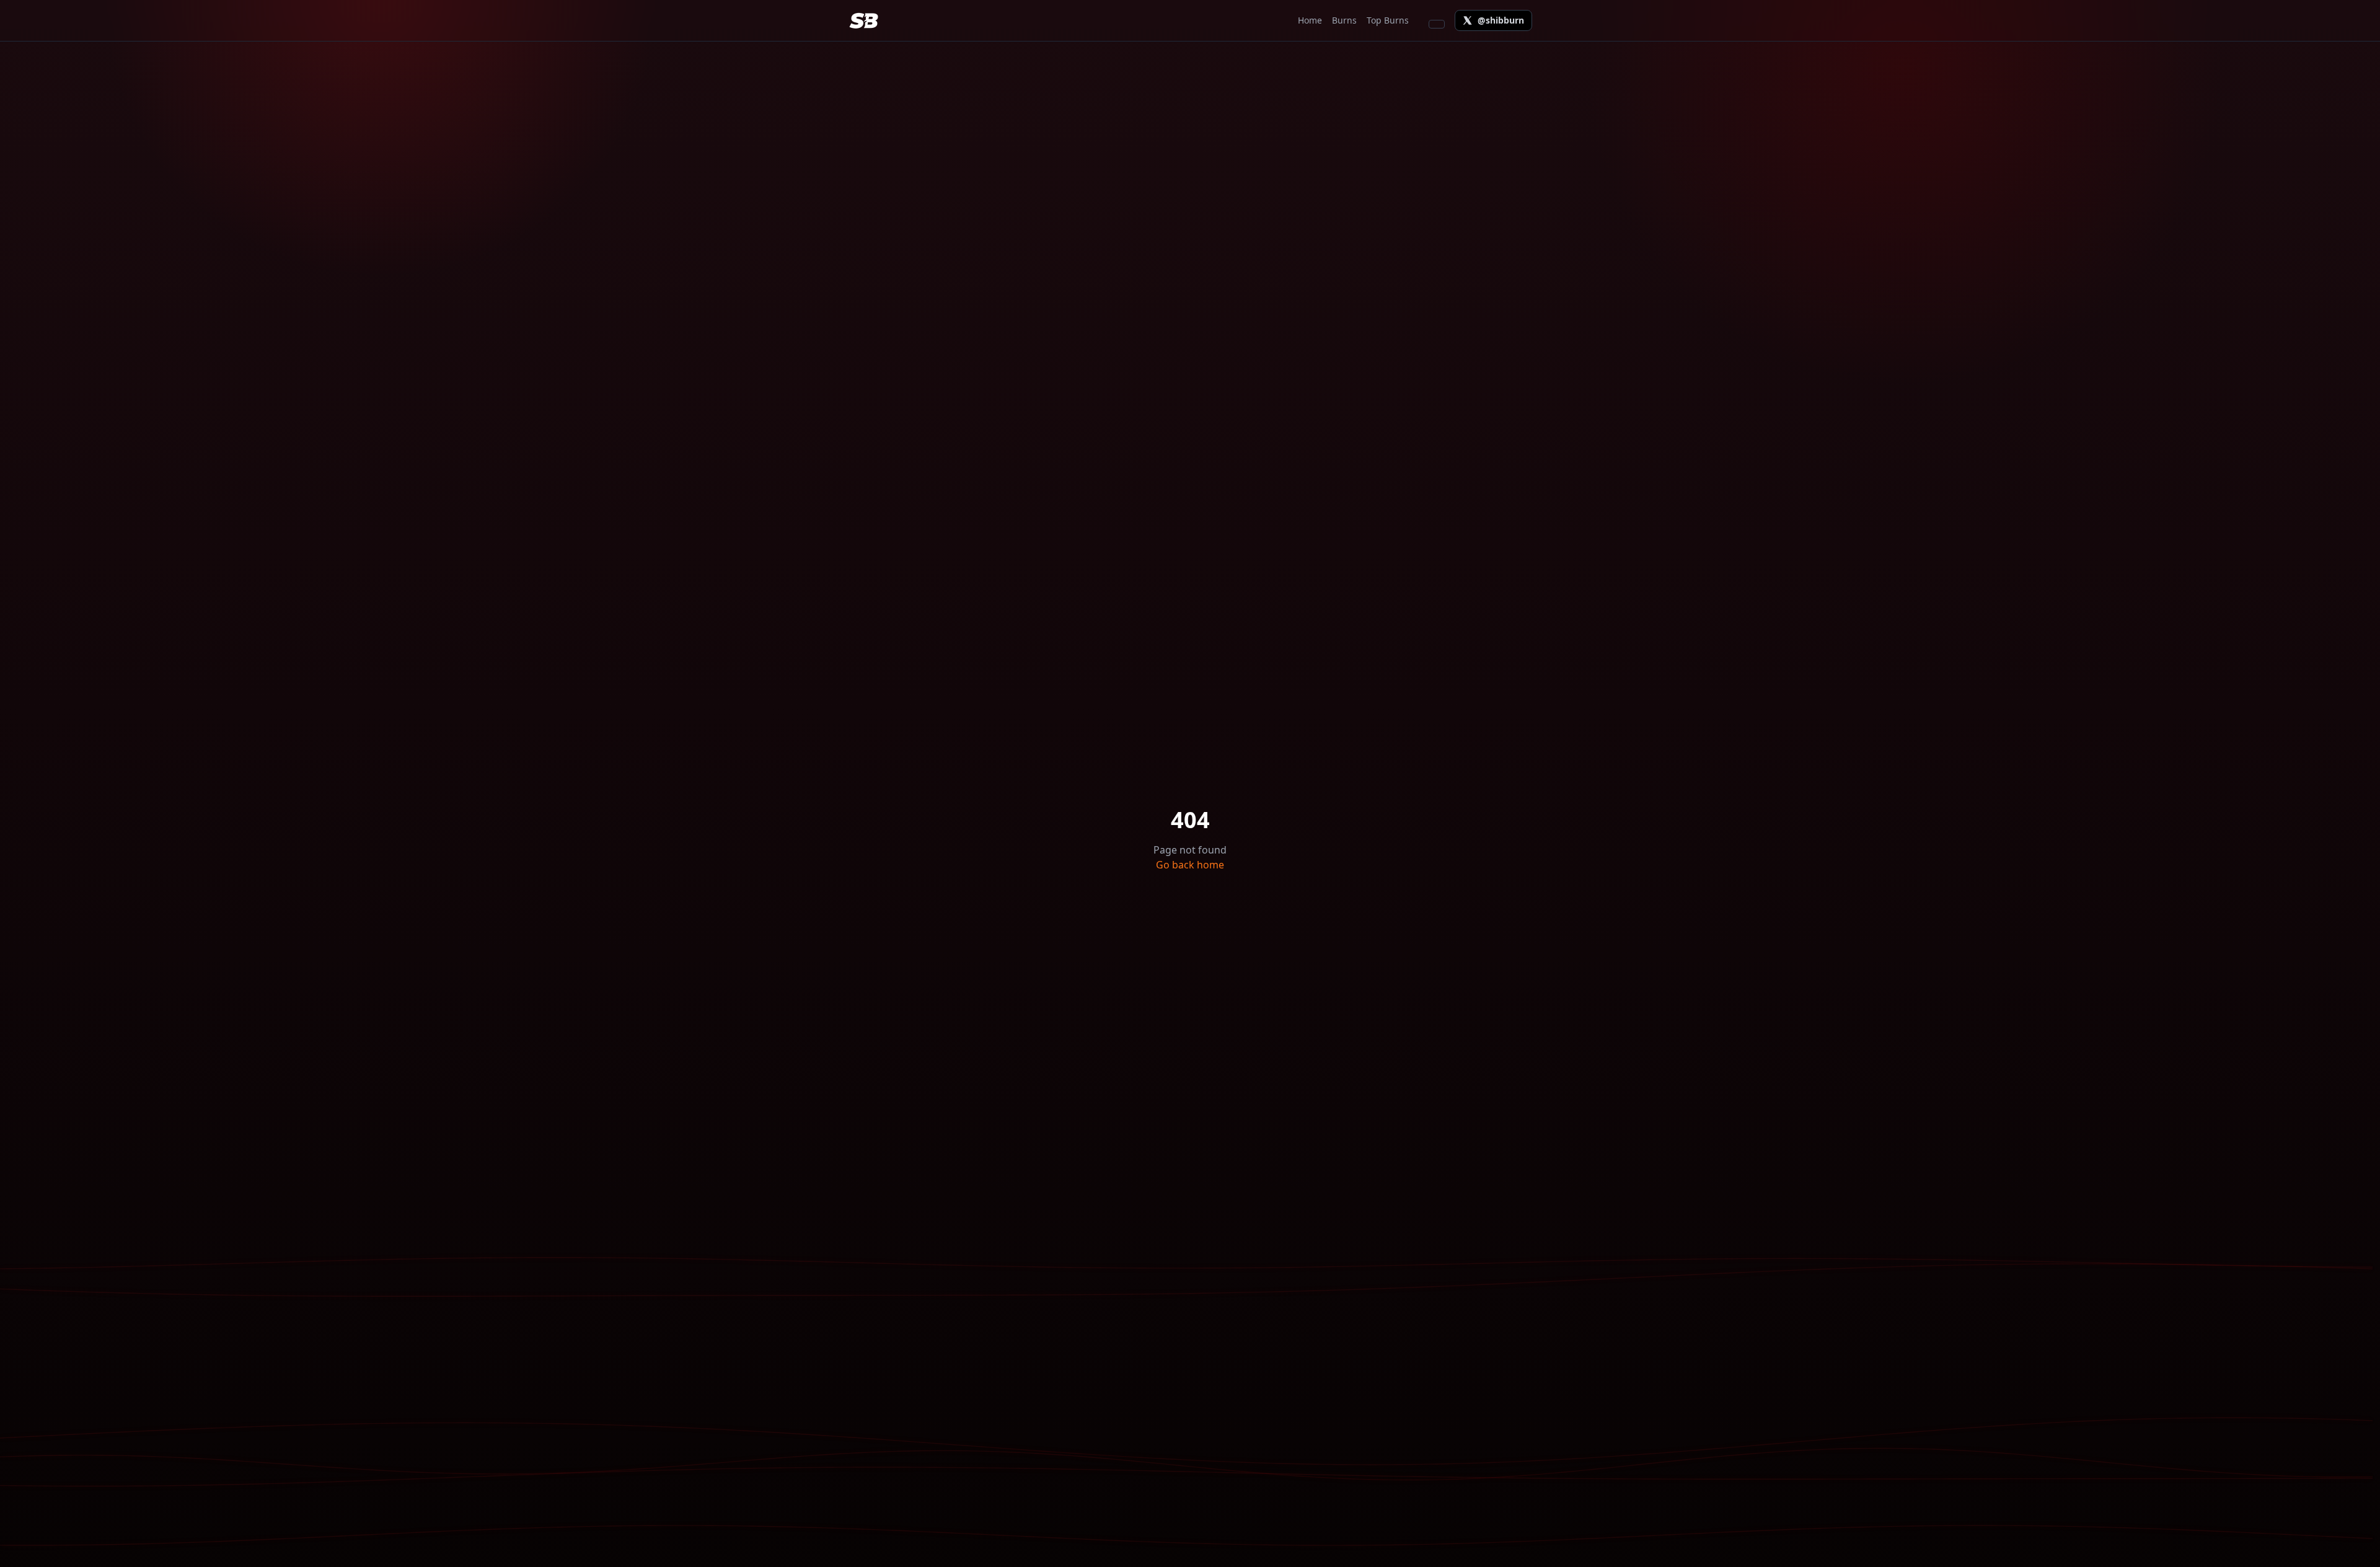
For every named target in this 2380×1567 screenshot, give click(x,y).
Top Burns (1388, 20)
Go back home (1190, 865)
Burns (1344, 20)
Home (1310, 20)
